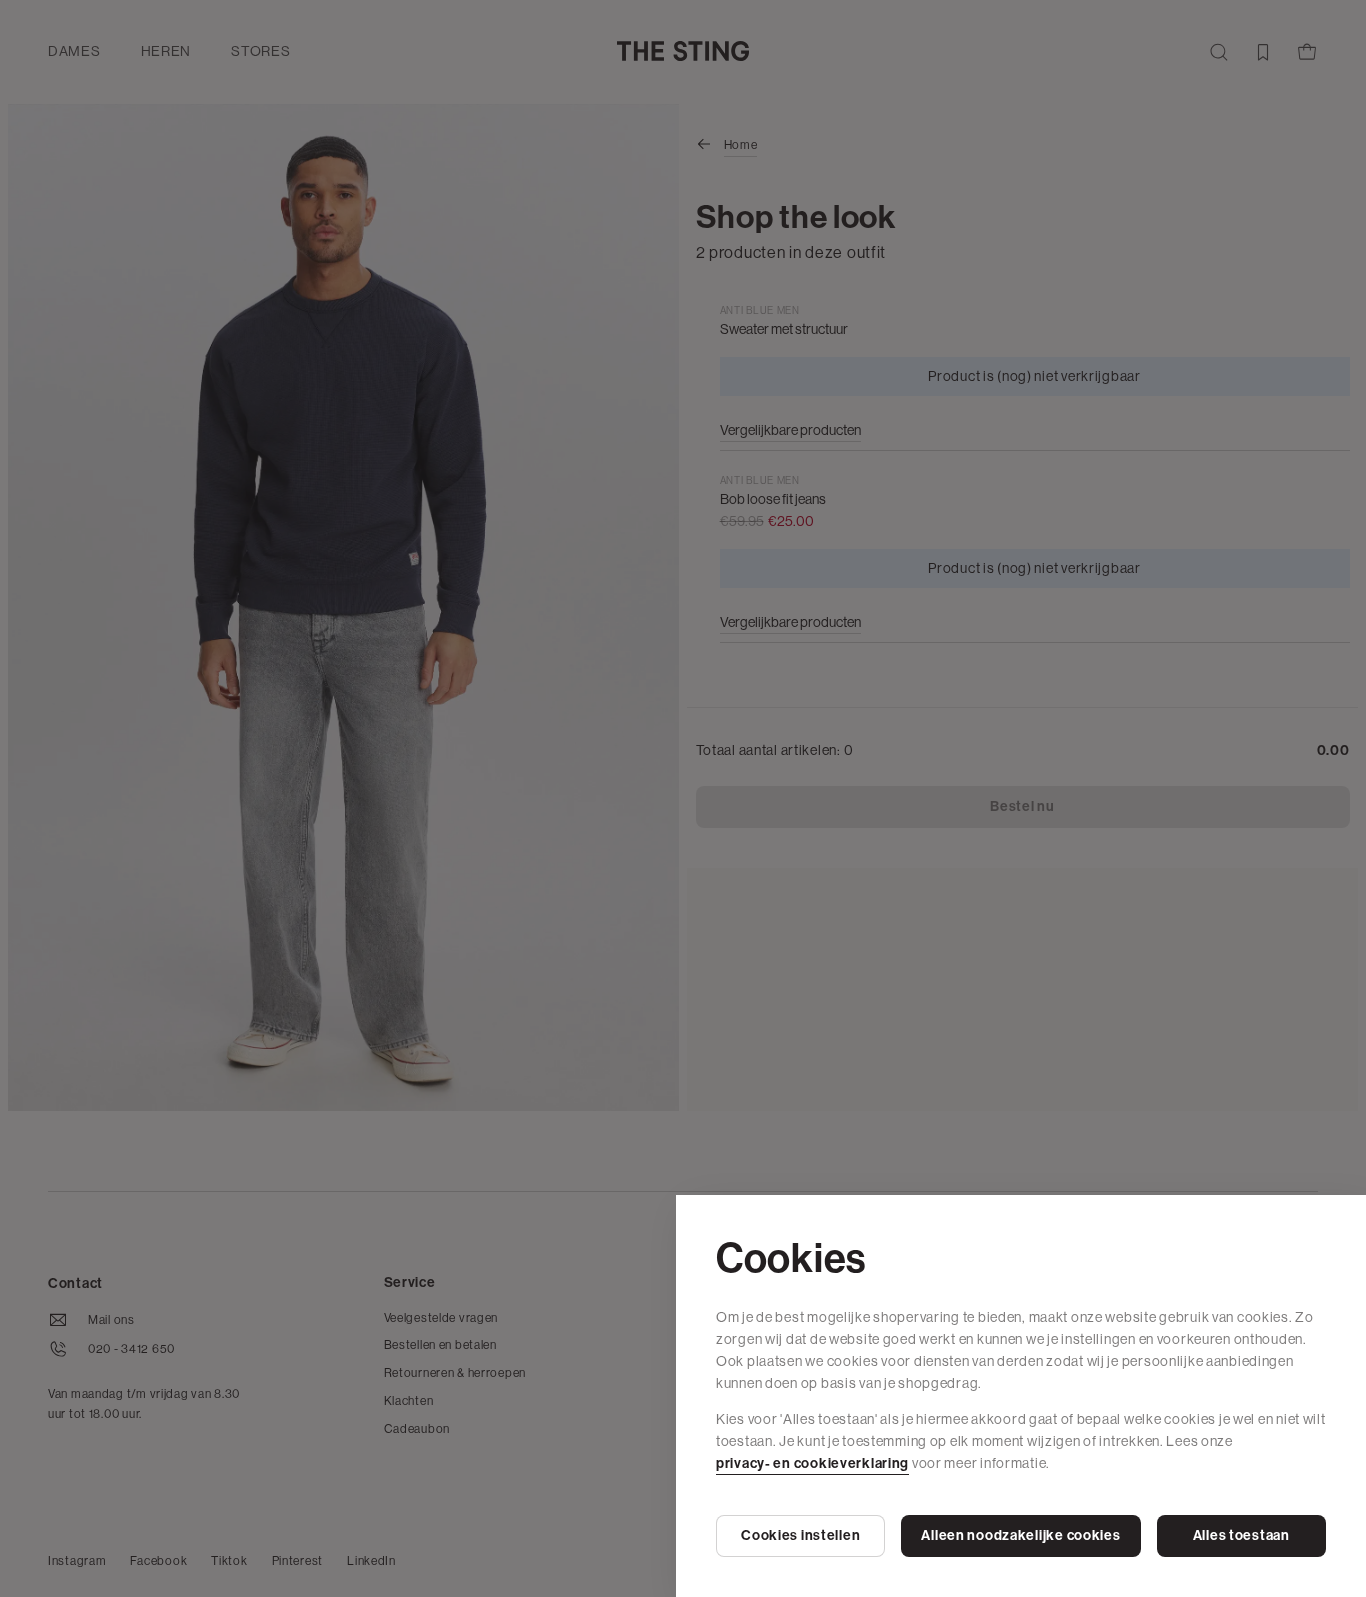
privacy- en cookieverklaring (812, 1463)
